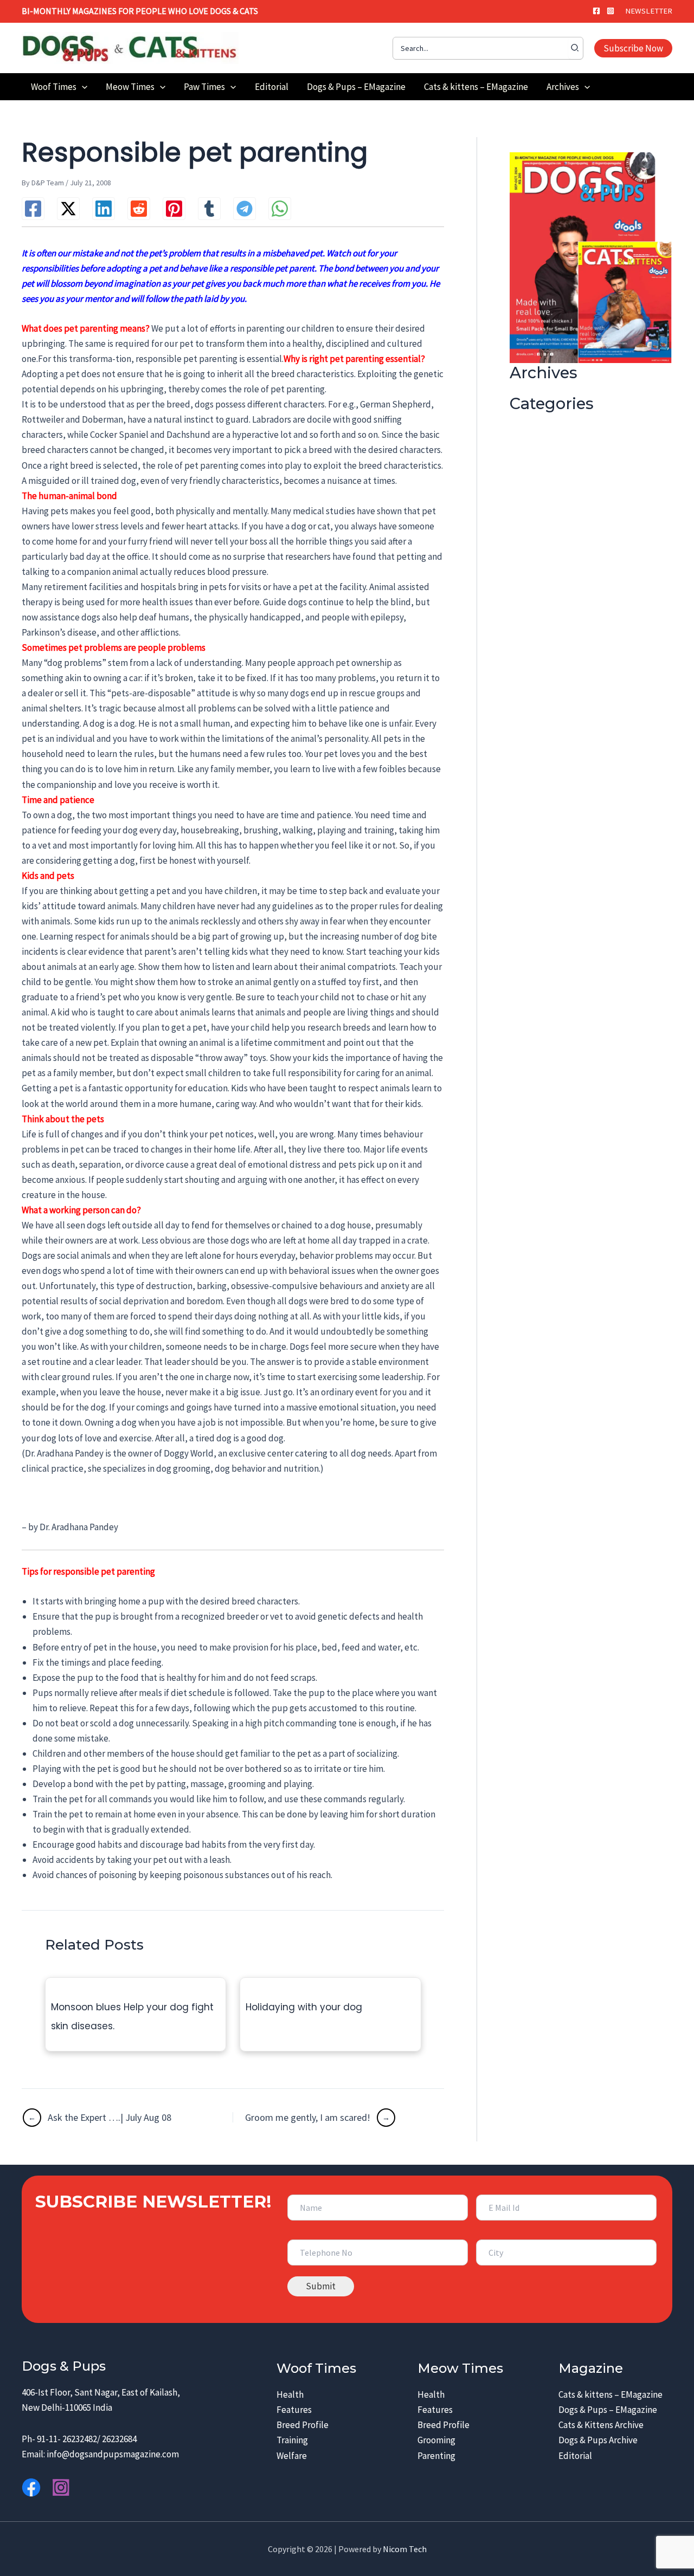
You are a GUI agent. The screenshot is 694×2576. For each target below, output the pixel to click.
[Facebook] (596, 11)
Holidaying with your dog (304, 2007)
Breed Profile (303, 2425)
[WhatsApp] (280, 209)
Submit (321, 2286)
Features (294, 2410)
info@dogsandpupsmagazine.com (113, 2454)
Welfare (292, 2456)
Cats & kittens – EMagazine (611, 2394)
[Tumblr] (209, 209)
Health (290, 2394)
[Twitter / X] (68, 209)
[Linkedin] (104, 209)
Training (292, 2440)
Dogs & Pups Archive (598, 2440)
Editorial (575, 2456)
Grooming (436, 2440)
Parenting (436, 2456)
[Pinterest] (174, 209)
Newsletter (649, 11)
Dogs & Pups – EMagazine (608, 2410)
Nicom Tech (405, 2549)
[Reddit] (139, 209)
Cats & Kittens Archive (601, 2425)
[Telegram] (245, 209)
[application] (82, 87)
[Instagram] (611, 11)
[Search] (575, 48)
